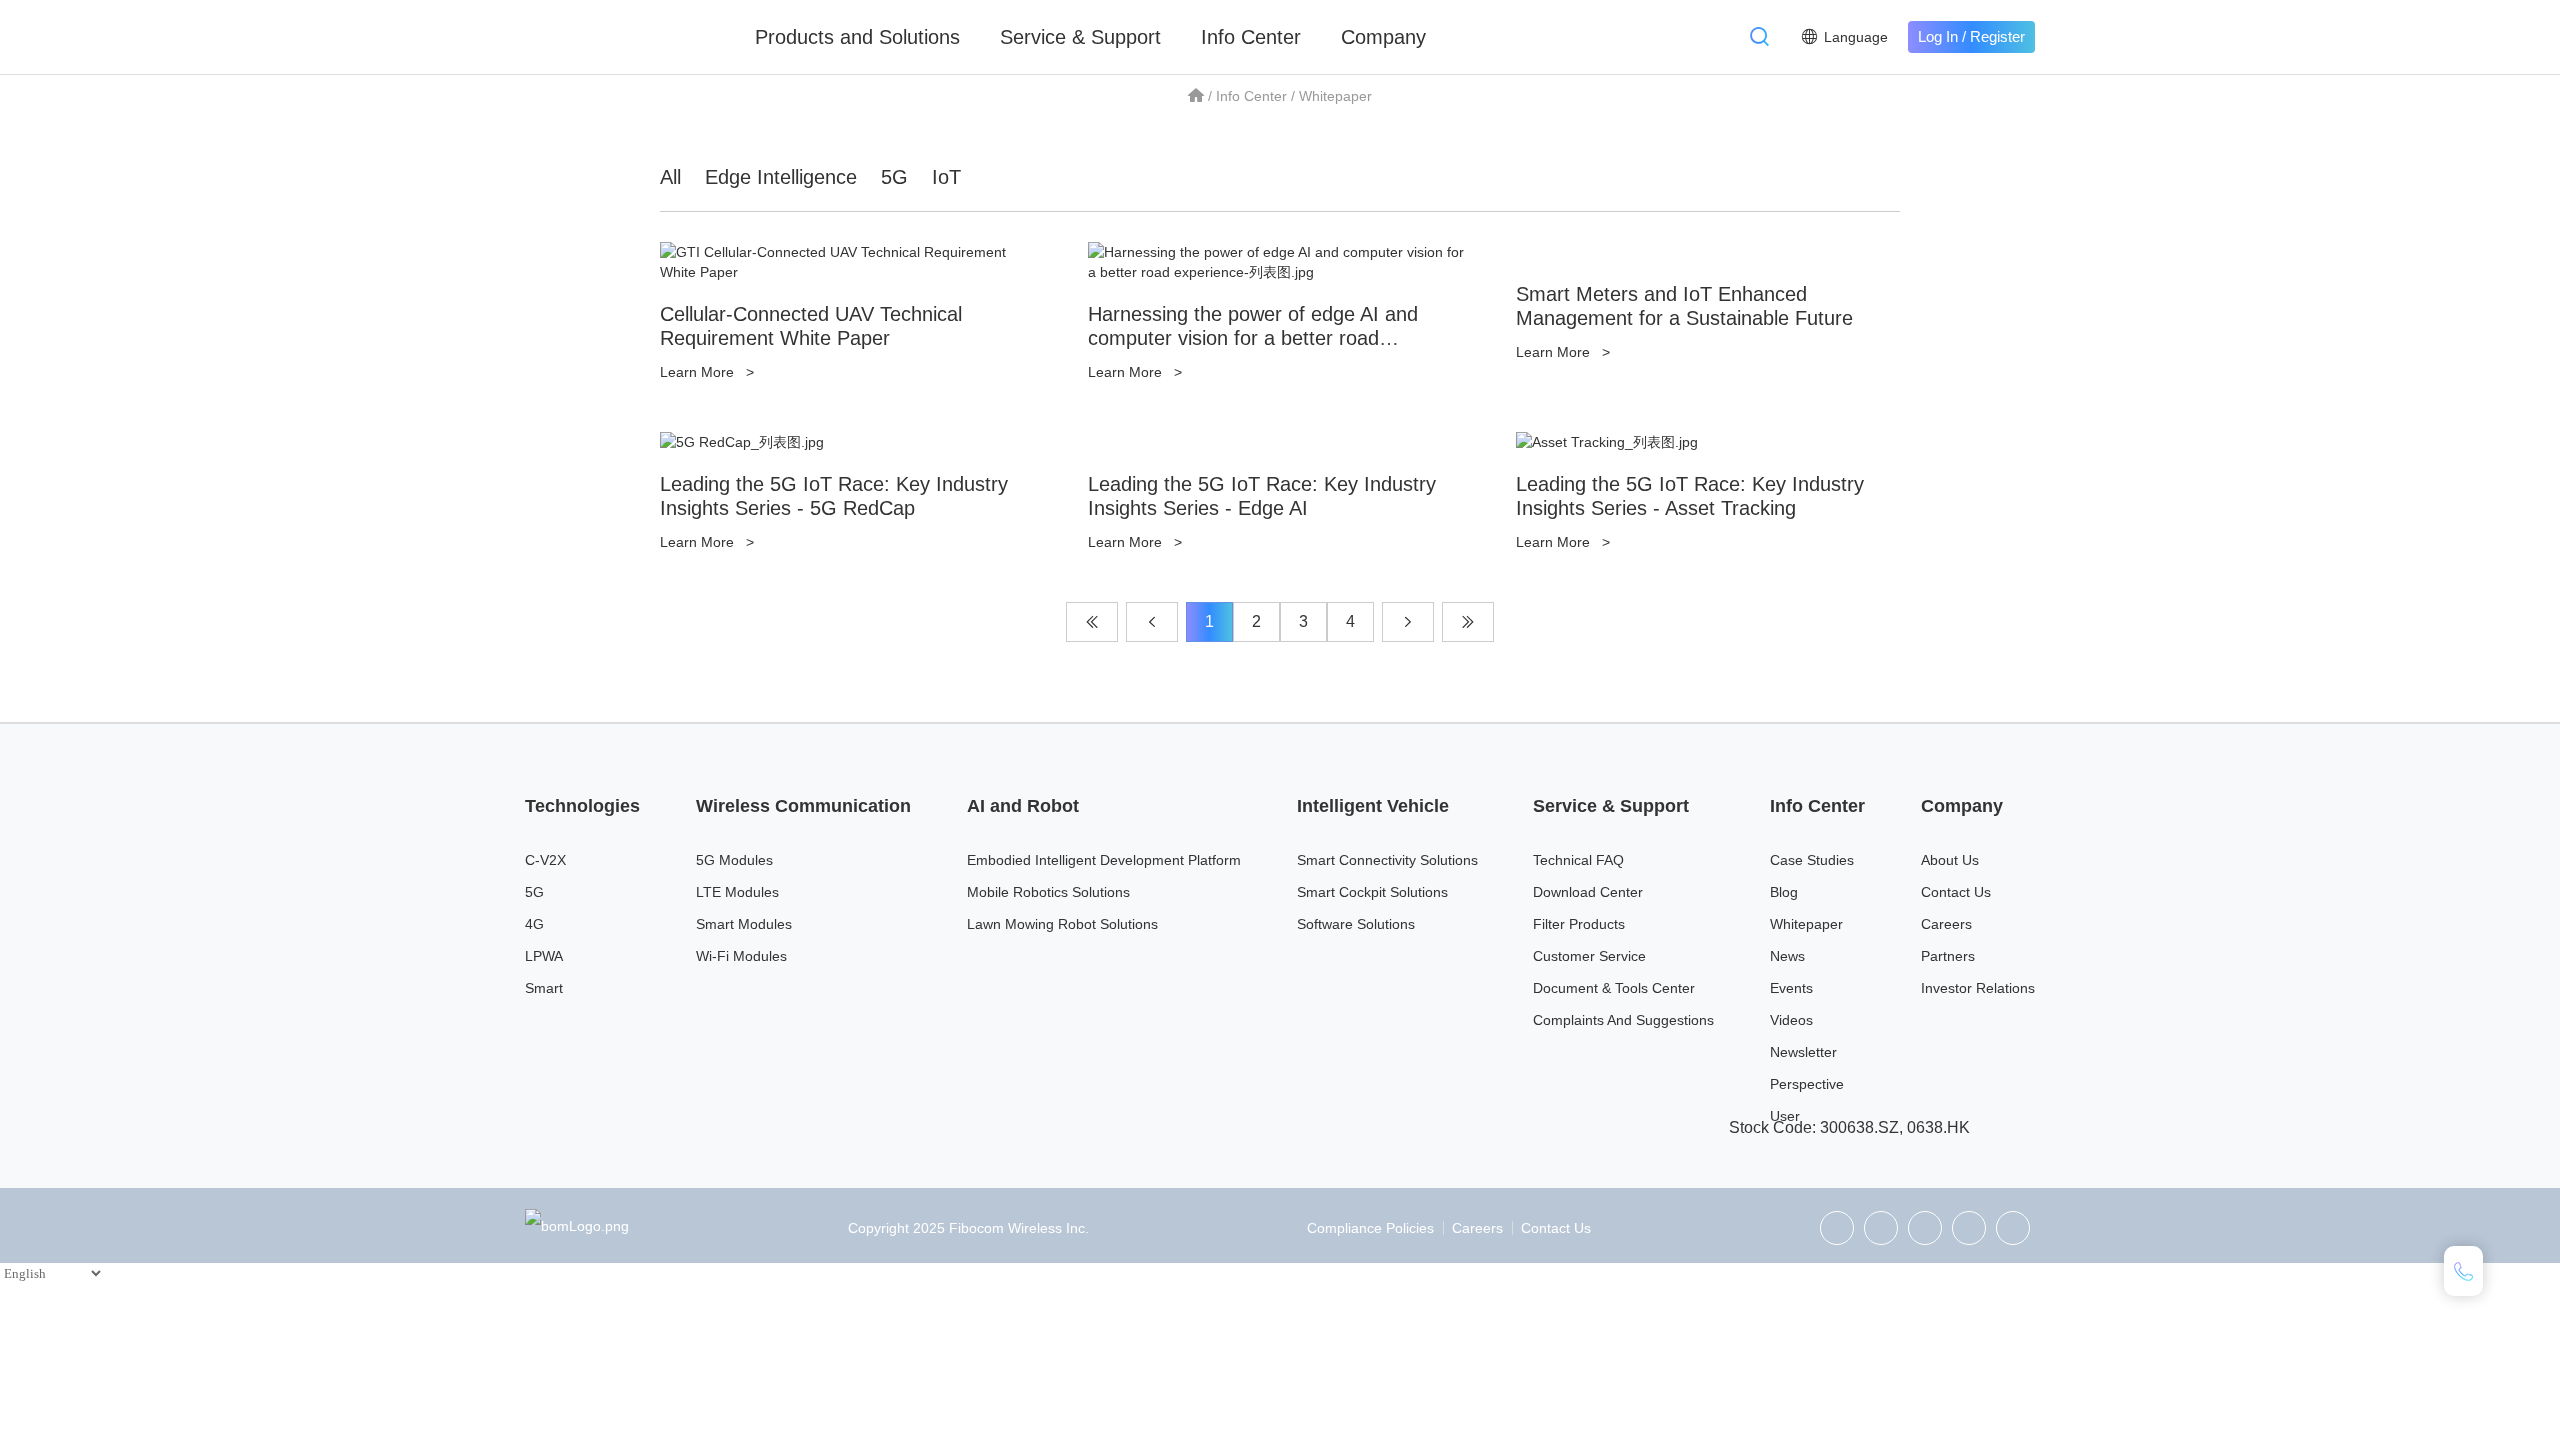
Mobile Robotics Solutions (1048, 892)
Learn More (707, 372)
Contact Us (1956, 892)
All (670, 177)
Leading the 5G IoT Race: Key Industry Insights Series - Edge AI (1262, 496)
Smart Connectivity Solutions (1387, 860)
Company (1383, 37)
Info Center (1251, 37)
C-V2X (545, 860)
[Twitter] (1881, 1228)
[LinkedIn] (1925, 1228)
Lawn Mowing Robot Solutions (1062, 924)
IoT (946, 177)
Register (1997, 36)
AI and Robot (1023, 806)
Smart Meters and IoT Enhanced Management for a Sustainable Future (1684, 306)
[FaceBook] (1969, 1228)
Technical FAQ (1578, 860)
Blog (1784, 892)
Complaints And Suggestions (1623, 1020)
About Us (1950, 860)
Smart (544, 988)
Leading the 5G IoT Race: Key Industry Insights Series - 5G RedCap (834, 496)
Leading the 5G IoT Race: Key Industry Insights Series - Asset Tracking (1690, 496)
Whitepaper (1806, 924)
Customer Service (1589, 956)
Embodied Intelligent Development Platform (1104, 860)
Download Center (1588, 892)
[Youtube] (2013, 1228)
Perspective (1807, 1084)
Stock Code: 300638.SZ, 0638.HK (1849, 1127)
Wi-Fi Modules (741, 956)
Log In (1938, 36)
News (1787, 956)
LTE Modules (737, 892)
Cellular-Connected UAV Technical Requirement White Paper (811, 326)
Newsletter (1803, 1052)
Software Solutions (1356, 924)
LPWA (544, 956)
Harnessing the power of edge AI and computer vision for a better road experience (1253, 338)
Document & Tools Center (1614, 988)
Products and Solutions (857, 37)
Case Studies (1812, 860)
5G (894, 177)
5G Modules (734, 860)
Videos (1791, 1020)
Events (1791, 988)
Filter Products (1579, 924)
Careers (1946, 924)
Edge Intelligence (781, 177)
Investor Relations (1978, 988)
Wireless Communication (803, 806)
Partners (1948, 956)
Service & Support (1080, 37)
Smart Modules (744, 924)
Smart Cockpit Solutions (1372, 892)
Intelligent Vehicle (1373, 806)
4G (534, 924)
